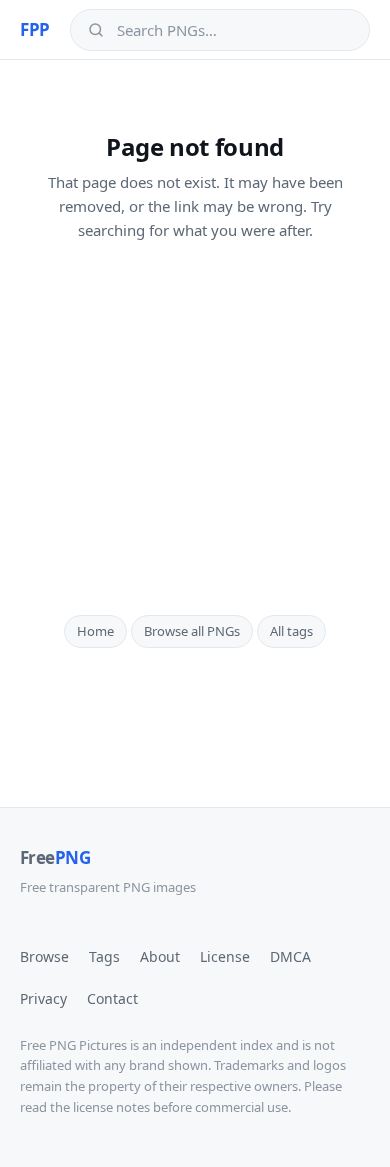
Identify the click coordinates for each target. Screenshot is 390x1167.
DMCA (290, 956)
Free (55, 857)
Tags (104, 956)
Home (95, 631)
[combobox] (234, 30)
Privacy (43, 998)
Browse (44, 956)
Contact (112, 998)
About (160, 956)
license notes (111, 1107)
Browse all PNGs (192, 631)
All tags (291, 631)
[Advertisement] (195, 428)
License (225, 956)
